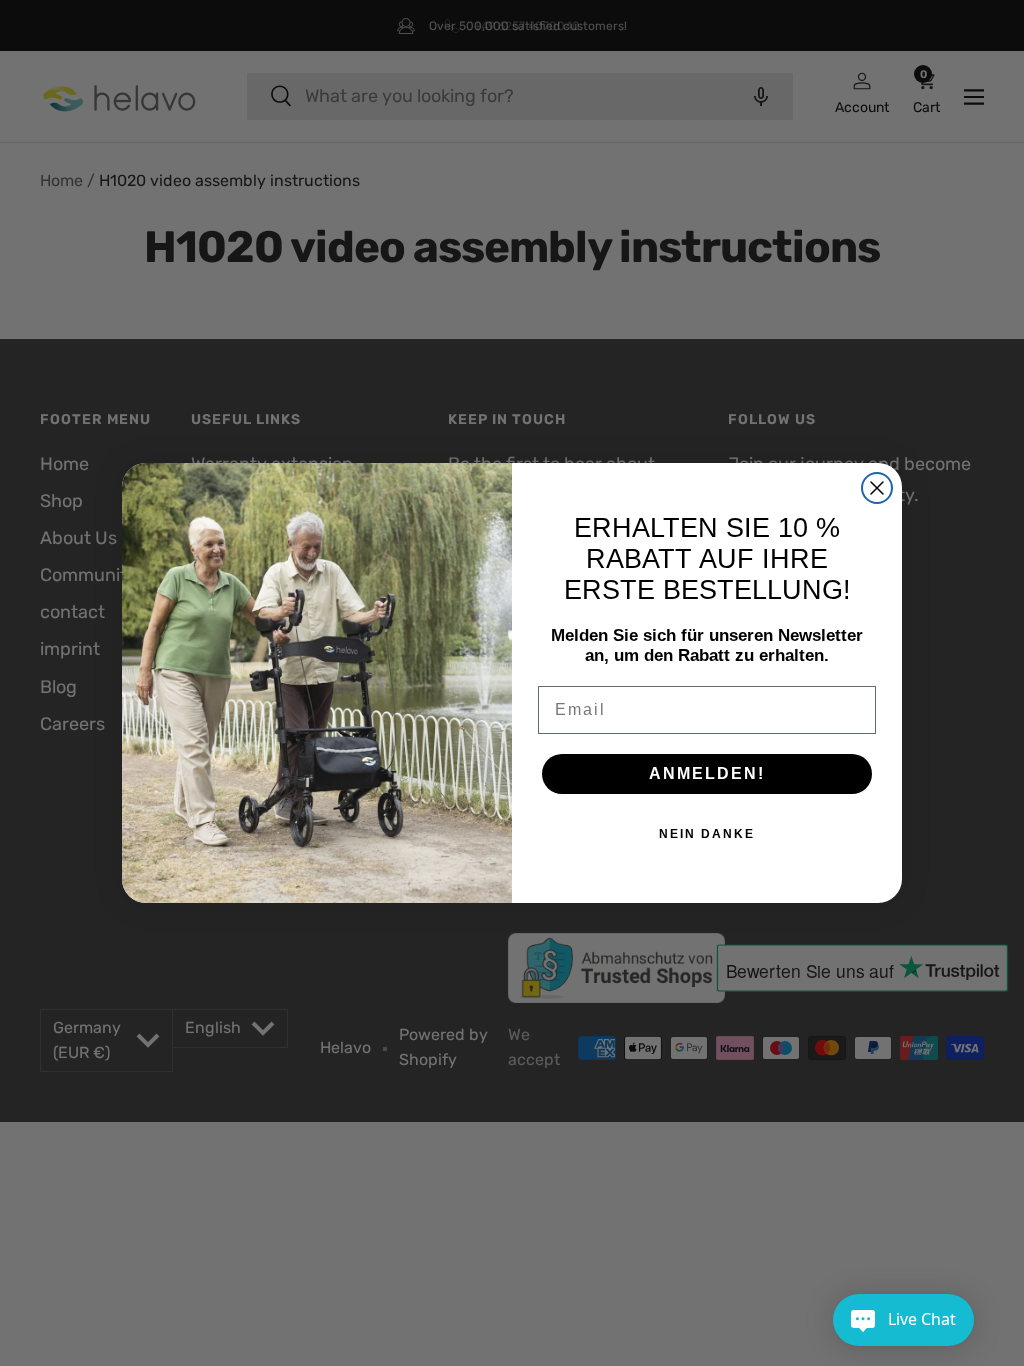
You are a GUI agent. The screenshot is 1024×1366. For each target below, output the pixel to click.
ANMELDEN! (707, 773)
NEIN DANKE (707, 834)
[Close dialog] (877, 488)
